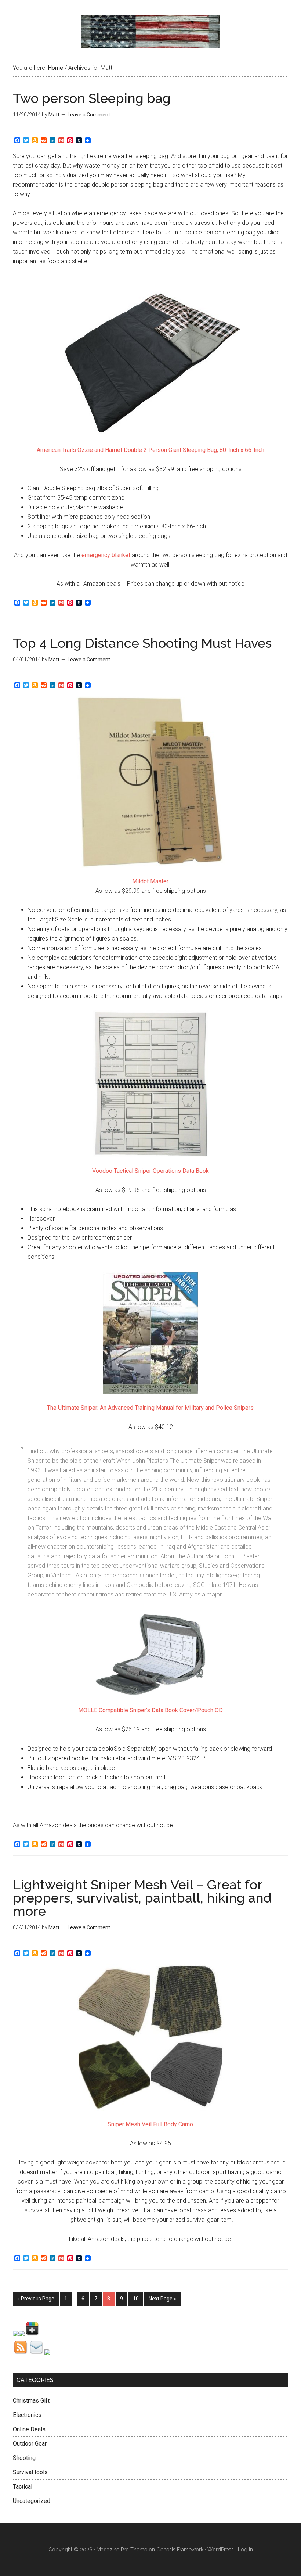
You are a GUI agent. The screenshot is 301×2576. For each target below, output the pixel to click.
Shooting (24, 2458)
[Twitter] (22, 2334)
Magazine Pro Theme (122, 2550)
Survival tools (30, 2472)
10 (136, 2299)
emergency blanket (106, 555)
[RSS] (21, 2353)
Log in (245, 2550)
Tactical (23, 2487)
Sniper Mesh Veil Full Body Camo (150, 2124)
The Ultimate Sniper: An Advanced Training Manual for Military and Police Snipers (150, 1408)
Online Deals (29, 2429)
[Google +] (32, 2334)
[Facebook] (16, 2334)
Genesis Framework (180, 2550)
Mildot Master (150, 881)
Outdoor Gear (30, 2444)
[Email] (37, 2353)
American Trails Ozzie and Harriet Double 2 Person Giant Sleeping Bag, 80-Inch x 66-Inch (150, 450)
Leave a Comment (89, 115)
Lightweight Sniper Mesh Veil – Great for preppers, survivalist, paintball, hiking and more (142, 1898)
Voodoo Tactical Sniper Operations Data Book (150, 1171)
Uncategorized (32, 2501)
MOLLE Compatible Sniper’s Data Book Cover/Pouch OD (150, 1710)
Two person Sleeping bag (92, 98)
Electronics (27, 2415)
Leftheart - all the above (150, 31)
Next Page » (162, 2299)
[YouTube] (47, 2353)
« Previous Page (36, 2299)
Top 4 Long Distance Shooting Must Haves (142, 643)
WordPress (221, 2550)
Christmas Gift (31, 2401)
